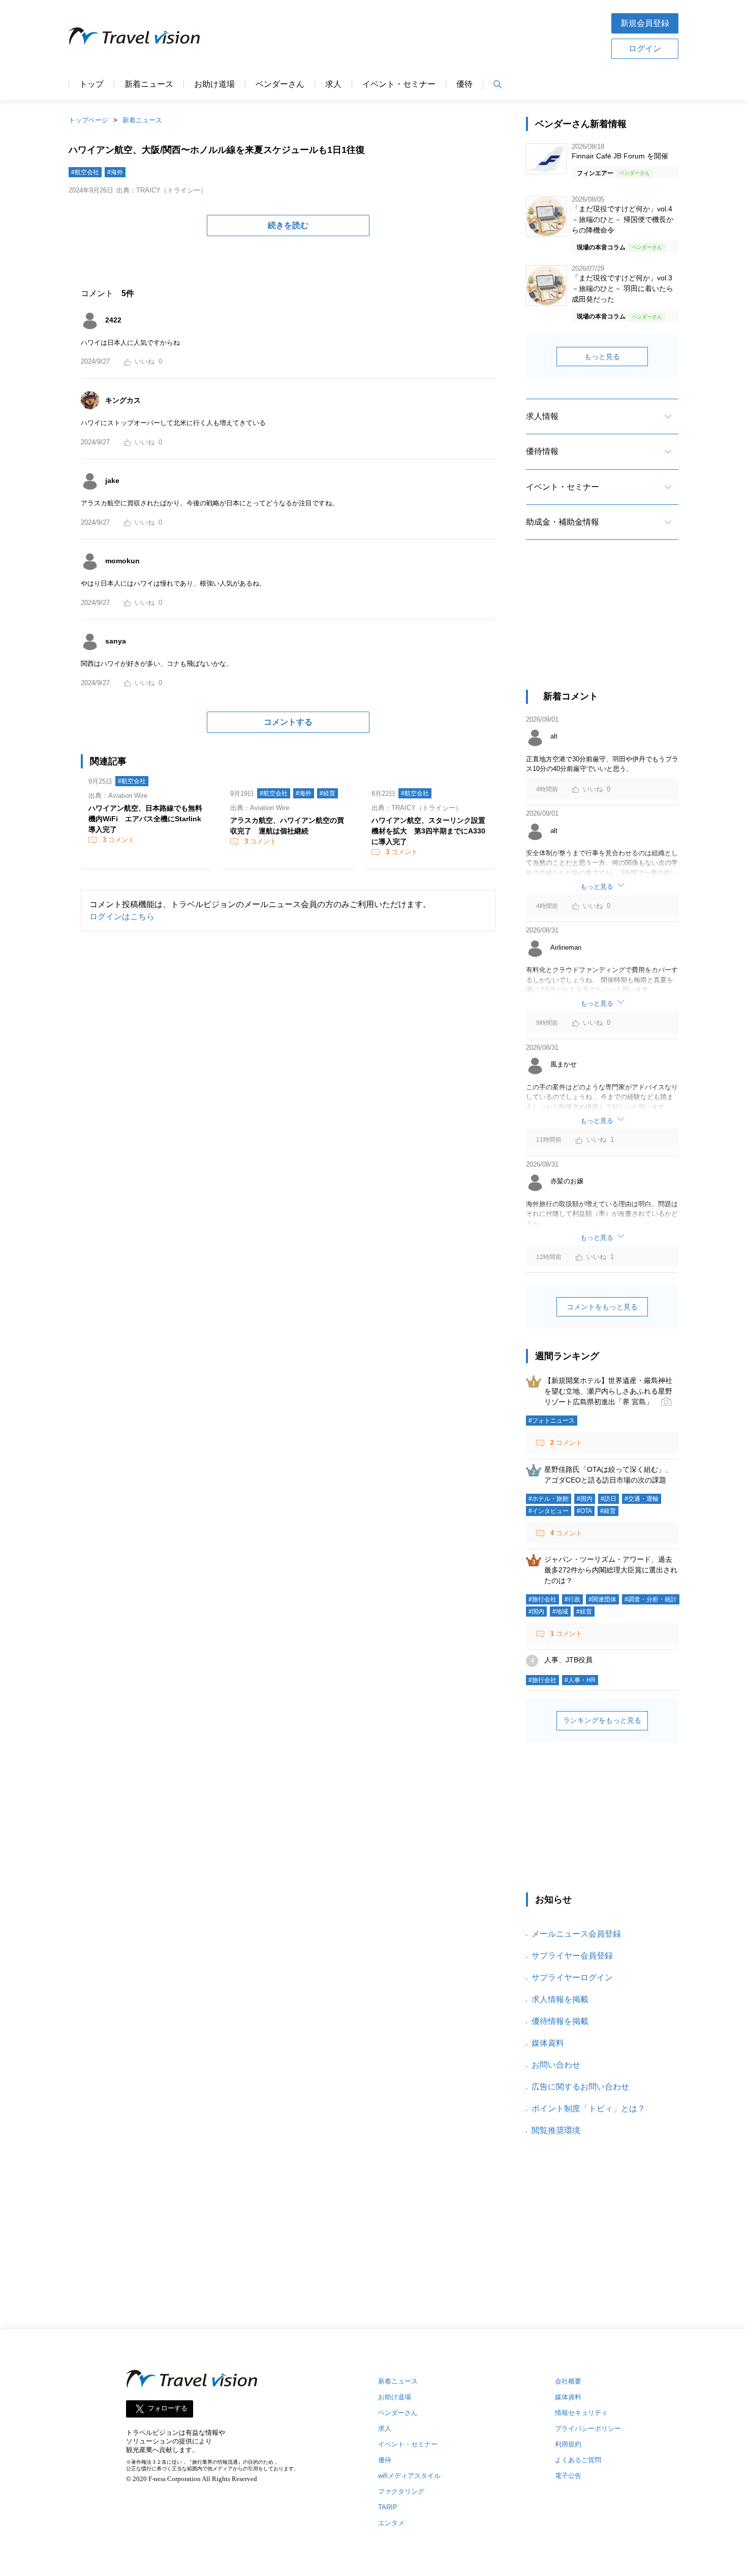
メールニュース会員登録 (576, 1934)
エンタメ (391, 2523)
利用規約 (568, 2444)
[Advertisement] (406, 35)
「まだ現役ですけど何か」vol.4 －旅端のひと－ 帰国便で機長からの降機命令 (622, 219)
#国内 (585, 1499)
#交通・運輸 (642, 1499)
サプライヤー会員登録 (572, 1956)
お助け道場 (214, 84)
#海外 (115, 172)
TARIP (388, 2507)
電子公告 (568, 2476)
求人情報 (542, 416)
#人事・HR (580, 1680)
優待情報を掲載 (560, 2021)
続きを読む (288, 225)
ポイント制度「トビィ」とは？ (588, 2108)
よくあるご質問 (578, 2460)
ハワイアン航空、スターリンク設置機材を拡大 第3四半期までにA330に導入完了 (428, 831)
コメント (119, 840)
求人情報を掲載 (560, 1999)
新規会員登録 (645, 23)
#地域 (560, 1612)
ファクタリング (401, 2491)
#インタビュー (549, 1511)
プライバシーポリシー (588, 2428)
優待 (464, 84)
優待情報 (542, 451)
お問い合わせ (556, 2065)
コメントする (288, 722)
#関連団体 (602, 1599)
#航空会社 (85, 172)
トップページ (88, 120)
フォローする (168, 2409)
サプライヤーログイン (572, 1977)
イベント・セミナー (399, 84)
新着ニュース (149, 84)
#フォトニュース (552, 1421)
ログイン (645, 49)
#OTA (584, 1511)
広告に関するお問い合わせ (580, 2087)
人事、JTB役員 (568, 1660)
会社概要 (568, 2381)
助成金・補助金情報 (563, 522)
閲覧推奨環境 (556, 2130)
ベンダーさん (280, 84)
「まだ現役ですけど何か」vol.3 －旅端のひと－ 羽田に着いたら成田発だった (622, 288)
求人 (333, 84)
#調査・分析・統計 (651, 1599)
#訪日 (609, 1499)
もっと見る (602, 357)
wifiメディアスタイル (409, 2476)
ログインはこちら (122, 916)
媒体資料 (548, 2043)
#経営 (328, 793)
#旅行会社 (542, 1599)
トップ (91, 84)
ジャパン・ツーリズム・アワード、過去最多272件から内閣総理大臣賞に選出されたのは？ (611, 1570)
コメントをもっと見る (602, 1307)
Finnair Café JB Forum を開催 (620, 156)
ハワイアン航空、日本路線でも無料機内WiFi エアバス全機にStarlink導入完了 (145, 819)
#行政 (572, 1599)
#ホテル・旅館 (549, 1499)
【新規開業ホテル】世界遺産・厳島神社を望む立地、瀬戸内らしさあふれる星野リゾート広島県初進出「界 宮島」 (608, 1391)
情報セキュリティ (581, 2413)
